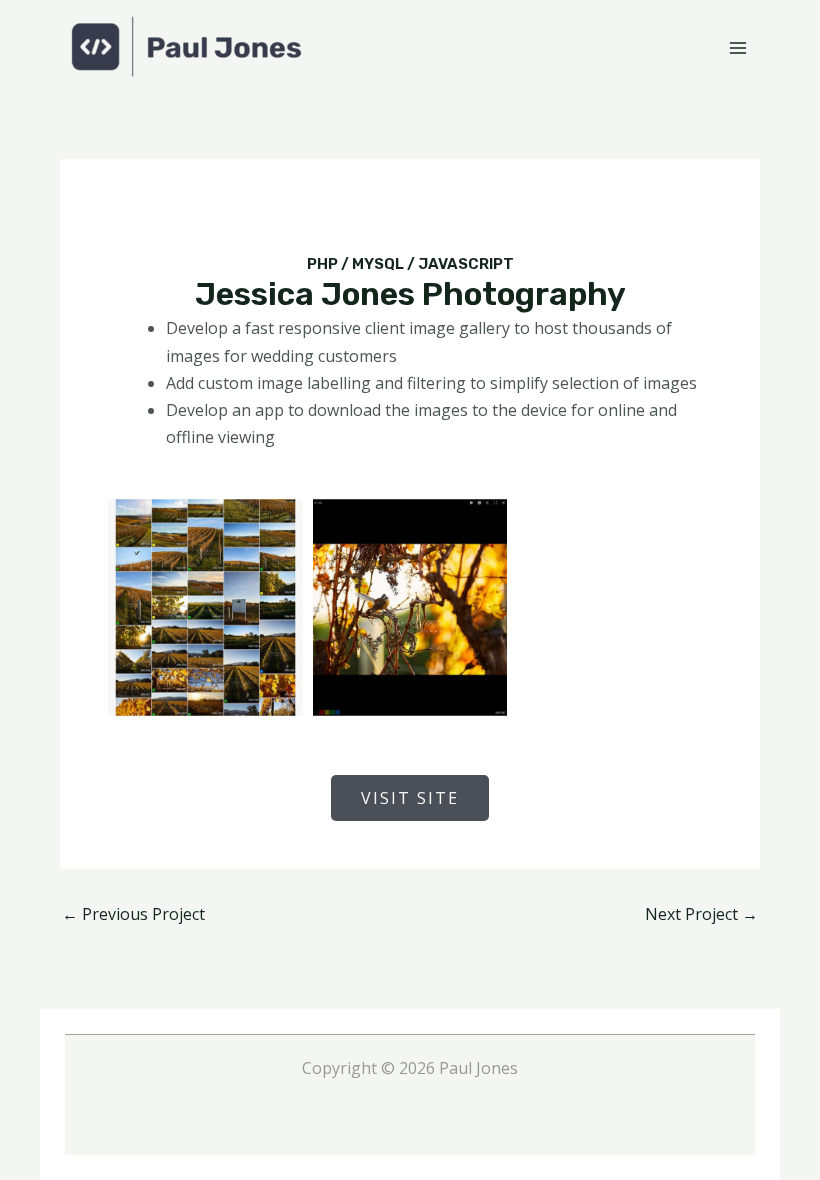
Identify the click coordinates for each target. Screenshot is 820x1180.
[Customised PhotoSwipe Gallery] (410, 607)
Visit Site (410, 798)
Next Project (701, 914)
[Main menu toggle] (738, 48)
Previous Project (133, 914)
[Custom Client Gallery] (205, 607)
